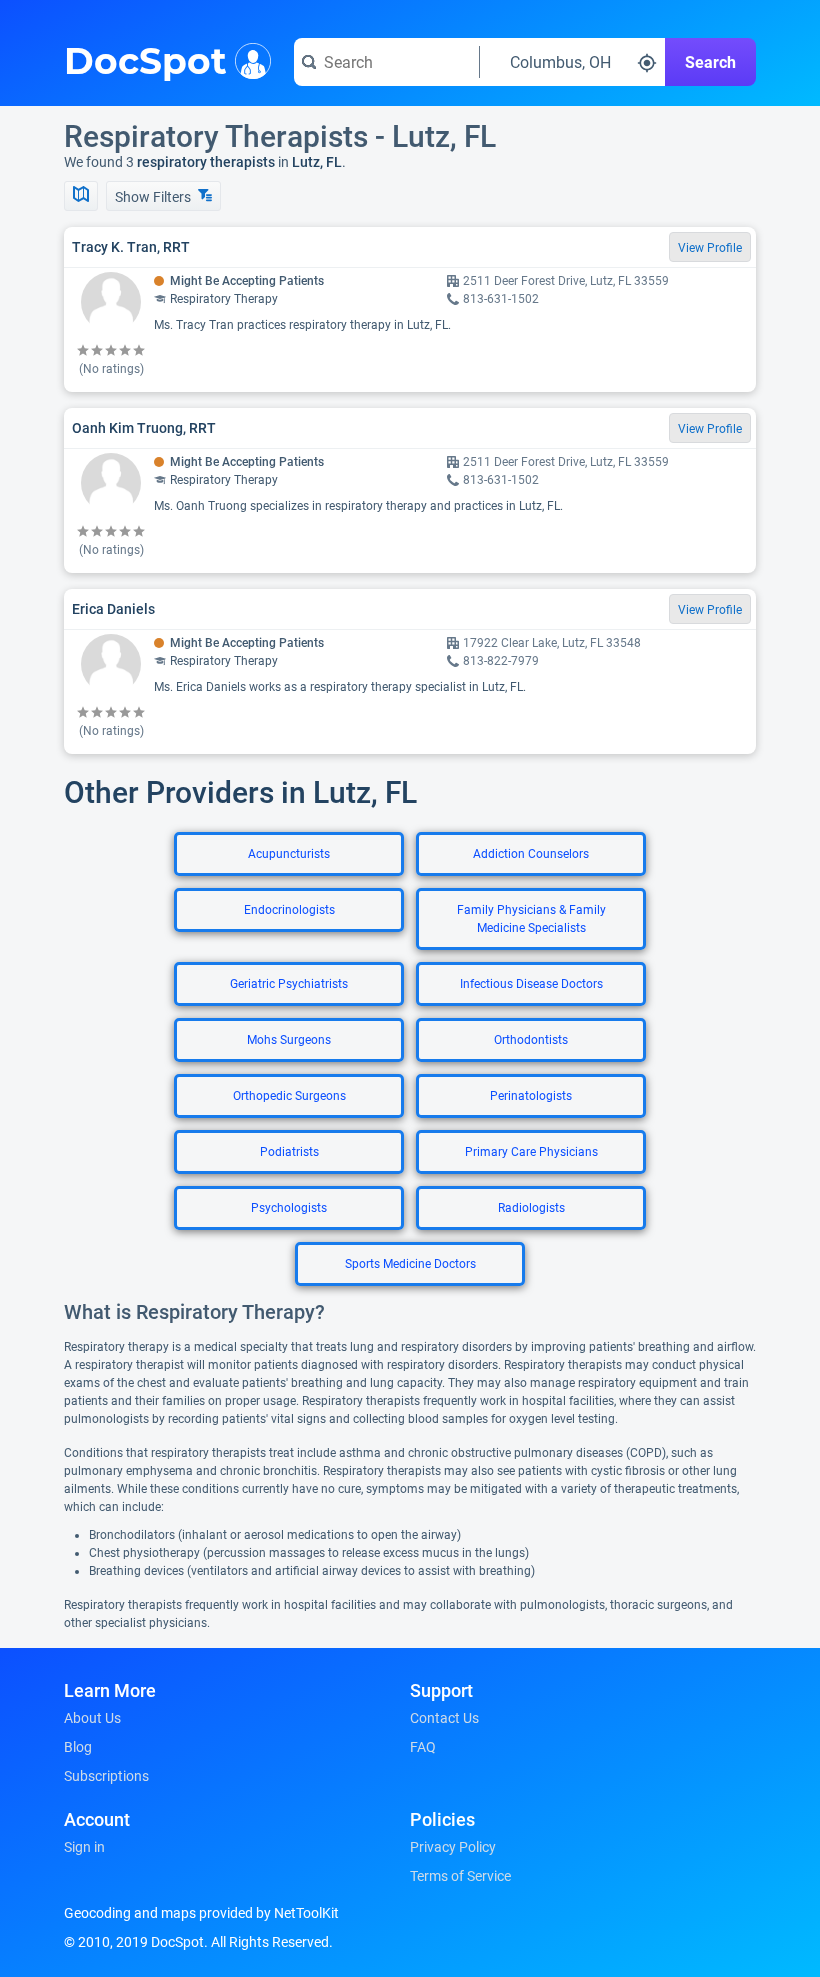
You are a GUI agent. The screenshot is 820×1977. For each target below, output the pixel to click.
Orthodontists (531, 1040)
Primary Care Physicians (531, 1152)
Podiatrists (289, 1152)
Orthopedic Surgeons (289, 1096)
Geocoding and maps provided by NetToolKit (201, 1913)
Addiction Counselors (531, 854)
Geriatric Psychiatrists (289, 984)
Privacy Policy (453, 1847)
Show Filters (154, 197)
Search (710, 62)
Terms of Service (460, 1876)
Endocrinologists (289, 910)
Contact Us (444, 1718)
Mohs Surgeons (289, 1040)
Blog (78, 1747)
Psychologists (289, 1208)
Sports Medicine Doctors (410, 1264)
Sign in (84, 1847)
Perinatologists (531, 1096)
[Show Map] (81, 196)
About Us (92, 1718)
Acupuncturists (289, 854)
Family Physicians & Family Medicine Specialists (531, 919)
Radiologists (531, 1208)
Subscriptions (106, 1776)
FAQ (423, 1747)
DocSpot (145, 59)
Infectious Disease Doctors (531, 984)
